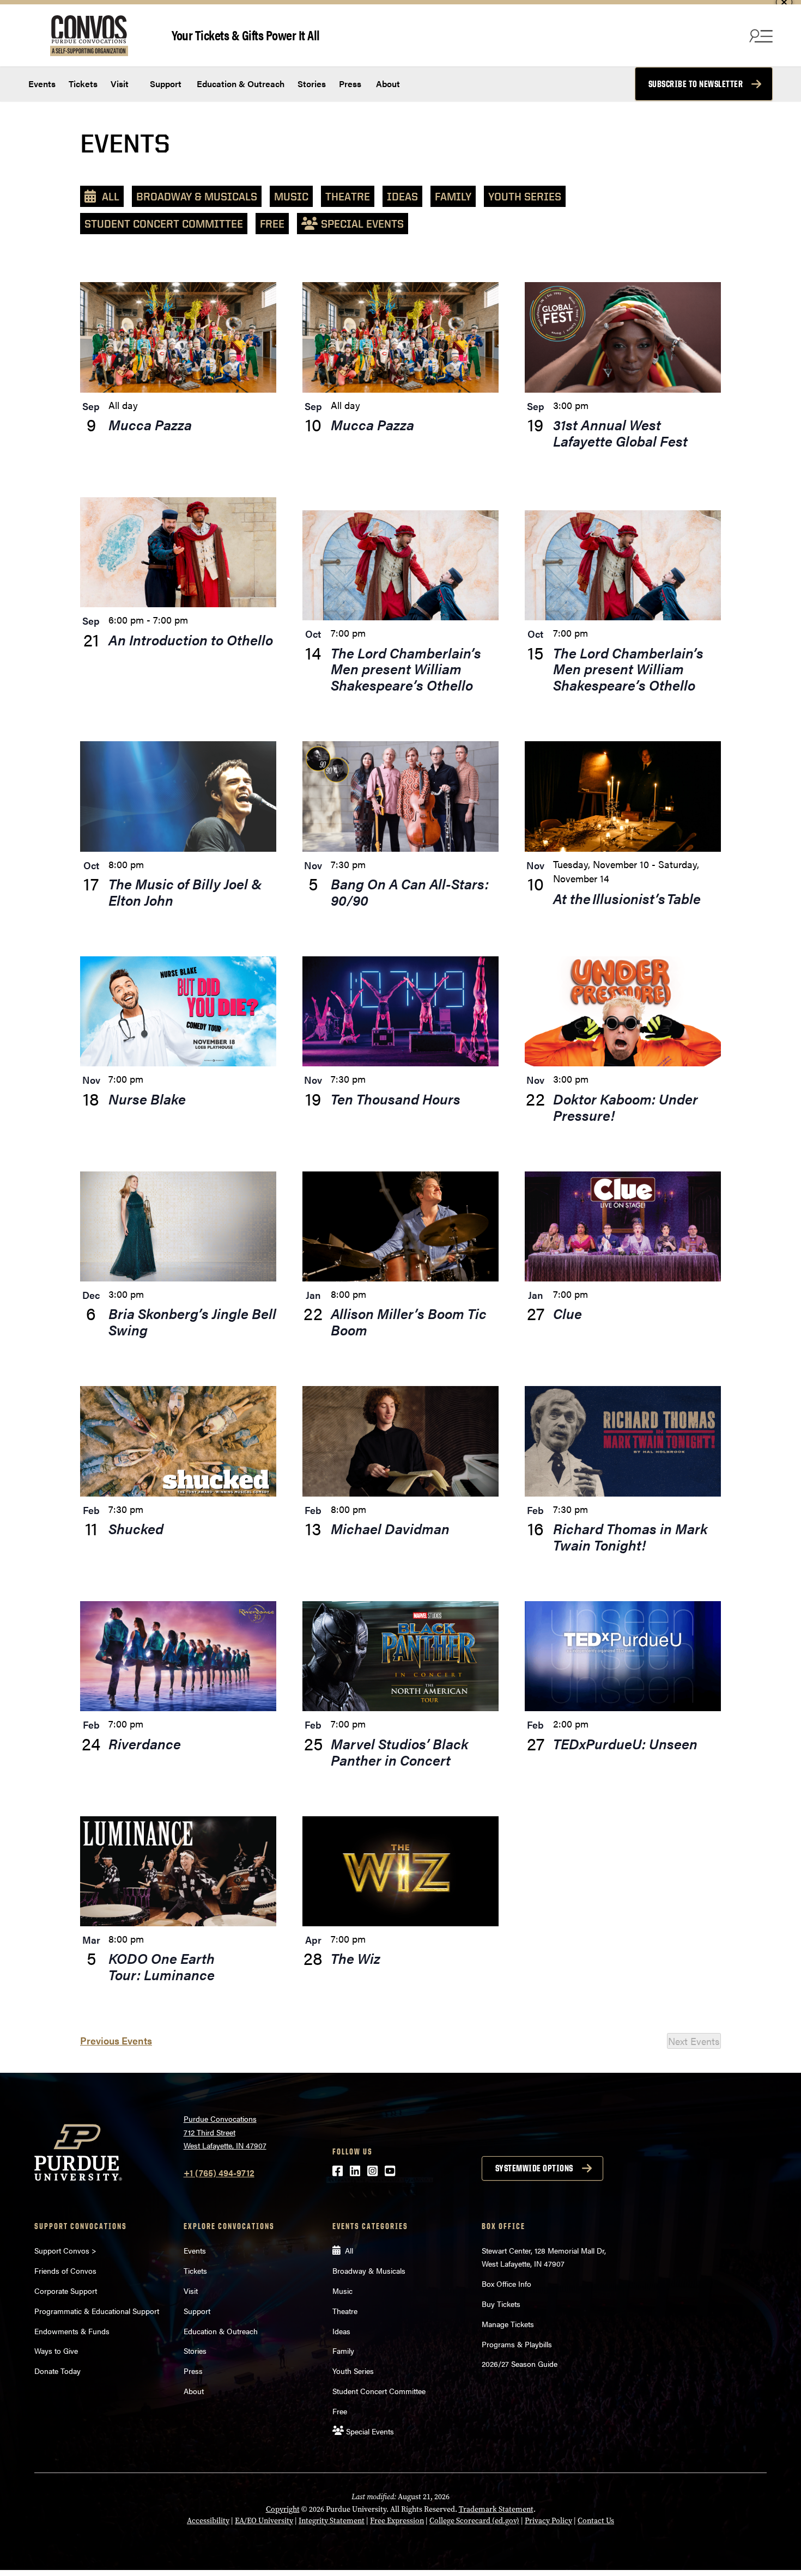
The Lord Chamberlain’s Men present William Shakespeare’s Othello (406, 669)
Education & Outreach (239, 84)
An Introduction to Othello (191, 640)
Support (165, 84)
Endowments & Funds (72, 2331)
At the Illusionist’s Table (627, 898)
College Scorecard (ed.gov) (474, 2521)
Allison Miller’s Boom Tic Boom (409, 1321)
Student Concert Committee (164, 224)
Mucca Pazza (150, 425)
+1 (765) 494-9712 (219, 2173)
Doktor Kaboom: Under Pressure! (626, 1107)
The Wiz (356, 1958)
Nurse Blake (147, 1099)
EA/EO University (264, 2521)
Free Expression (397, 2521)
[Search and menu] (760, 35)
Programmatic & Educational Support (97, 2311)
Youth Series (525, 196)
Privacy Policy (548, 2521)
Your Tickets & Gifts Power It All (246, 35)
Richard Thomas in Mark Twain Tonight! (630, 1537)
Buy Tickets (501, 2304)
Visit (120, 84)
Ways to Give (56, 2351)
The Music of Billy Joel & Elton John (185, 892)
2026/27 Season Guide (520, 2364)
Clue (568, 1313)
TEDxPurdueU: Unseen (625, 1744)
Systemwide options (534, 2168)
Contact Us (596, 2521)
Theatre (348, 196)
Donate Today (57, 2371)
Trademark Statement (496, 2509)
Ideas (402, 196)
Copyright (283, 2509)
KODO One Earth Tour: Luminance (163, 1966)
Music (291, 196)
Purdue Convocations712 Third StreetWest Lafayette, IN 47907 (225, 2132)
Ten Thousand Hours (396, 1099)
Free (272, 224)
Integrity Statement (332, 2521)
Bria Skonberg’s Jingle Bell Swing (192, 1321)
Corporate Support (66, 2291)
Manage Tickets (508, 2324)
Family (453, 196)
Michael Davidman (390, 1528)
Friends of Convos (65, 2270)
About (388, 84)
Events (42, 84)
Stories (312, 84)
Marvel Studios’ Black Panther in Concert (399, 1752)
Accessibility (208, 2521)
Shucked (136, 1528)
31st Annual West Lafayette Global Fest (620, 433)
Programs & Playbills (517, 2344)
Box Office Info (506, 2284)
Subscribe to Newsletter (696, 84)
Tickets (83, 84)
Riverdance (145, 1744)
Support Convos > (65, 2250)
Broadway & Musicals (197, 196)
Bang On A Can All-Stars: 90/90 (410, 892)
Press (350, 84)
